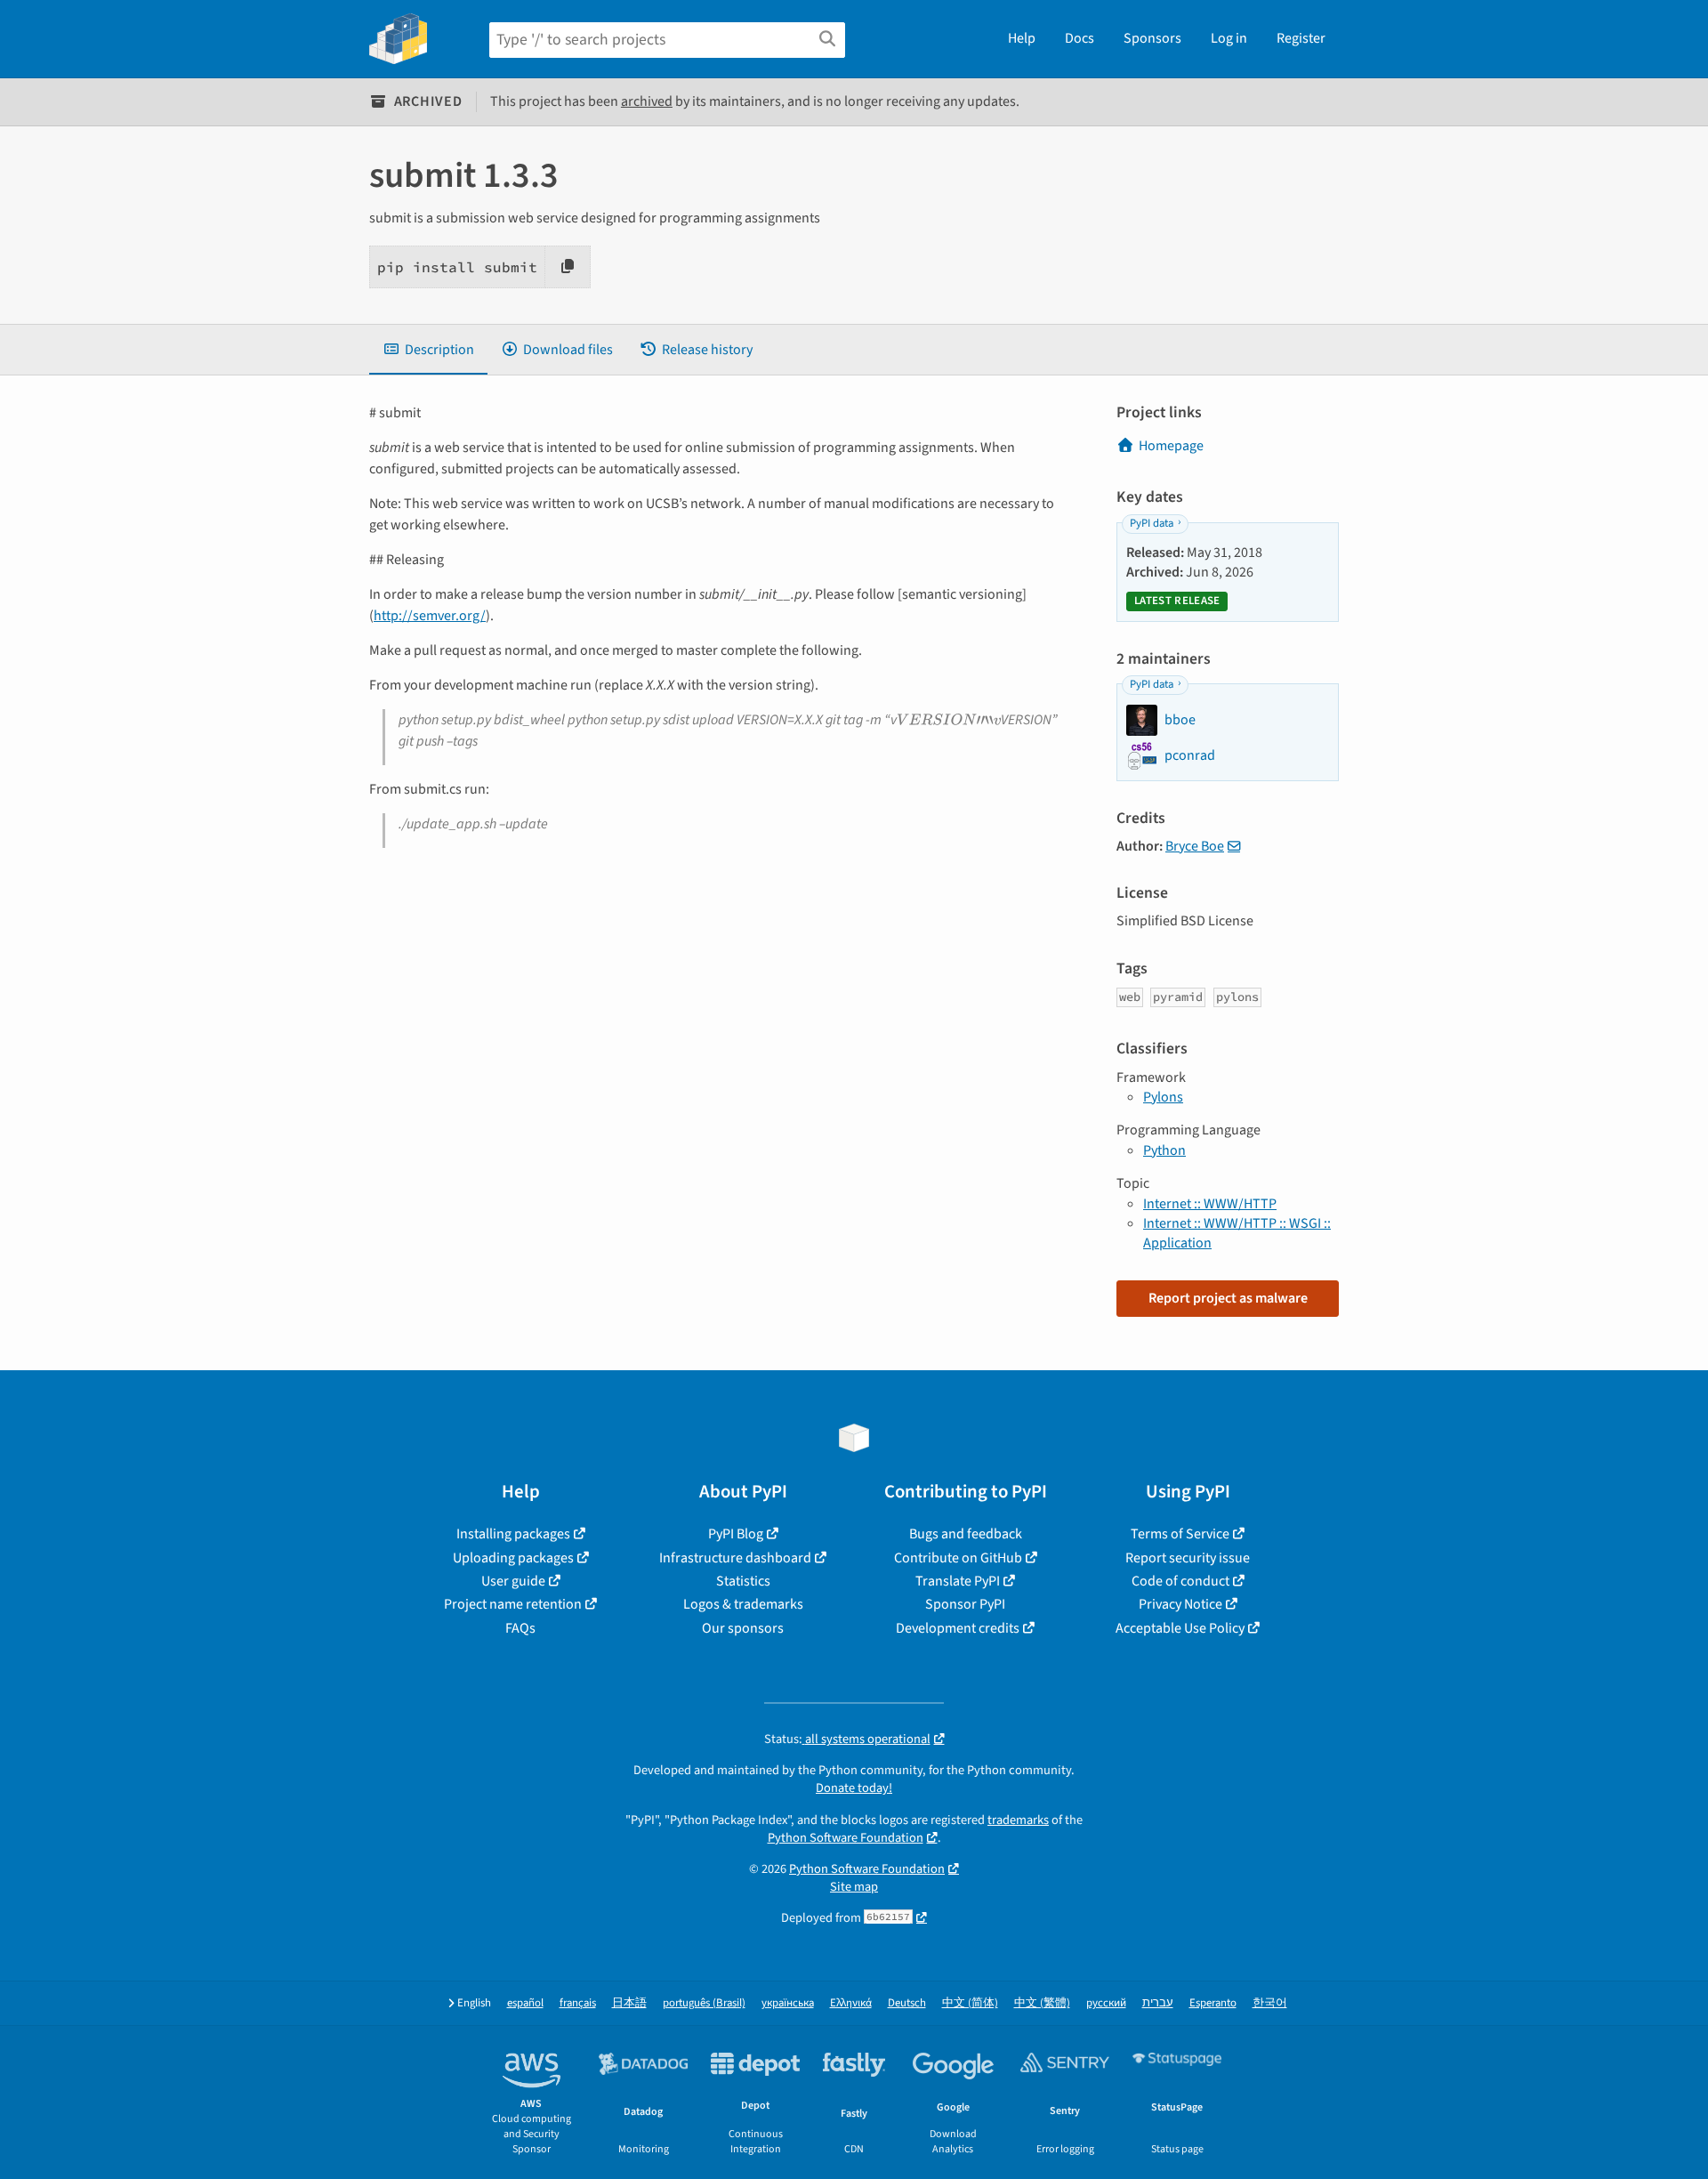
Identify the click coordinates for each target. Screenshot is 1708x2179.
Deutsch (907, 2003)
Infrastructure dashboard (735, 1558)
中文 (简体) (970, 2003)
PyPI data (1152, 523)
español (525, 2003)
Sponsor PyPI (965, 1604)
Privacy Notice (1180, 1604)
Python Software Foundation (846, 1838)
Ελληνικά (851, 2003)
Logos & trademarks (743, 1604)
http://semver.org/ (430, 616)
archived (647, 101)
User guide (513, 1581)
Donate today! (854, 1788)
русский (1106, 2003)
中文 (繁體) (1042, 2003)
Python (1164, 1150)
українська (788, 2003)
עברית (1158, 2003)
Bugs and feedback (966, 1534)
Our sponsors (743, 1628)
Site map (854, 1887)
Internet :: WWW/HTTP (1210, 1204)
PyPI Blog (736, 1534)
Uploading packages (513, 1558)
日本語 (629, 2003)
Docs (1080, 38)
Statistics (743, 1581)
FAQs (520, 1628)
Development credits (958, 1628)
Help (1022, 38)
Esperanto (1213, 2003)
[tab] (428, 350)
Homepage (1171, 446)
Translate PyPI (958, 1581)
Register (1301, 38)
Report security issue (1188, 1558)
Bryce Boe (1195, 846)
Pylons (1163, 1097)
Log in (1229, 38)
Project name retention (513, 1604)
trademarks (1018, 1820)
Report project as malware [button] (1228, 1298)
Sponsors (1152, 38)
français (578, 2003)
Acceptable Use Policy (1180, 1628)
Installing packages (513, 1534)
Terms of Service (1180, 1534)
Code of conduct (1180, 1581)
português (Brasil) (704, 2003)
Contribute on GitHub (958, 1558)
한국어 (1270, 2003)
